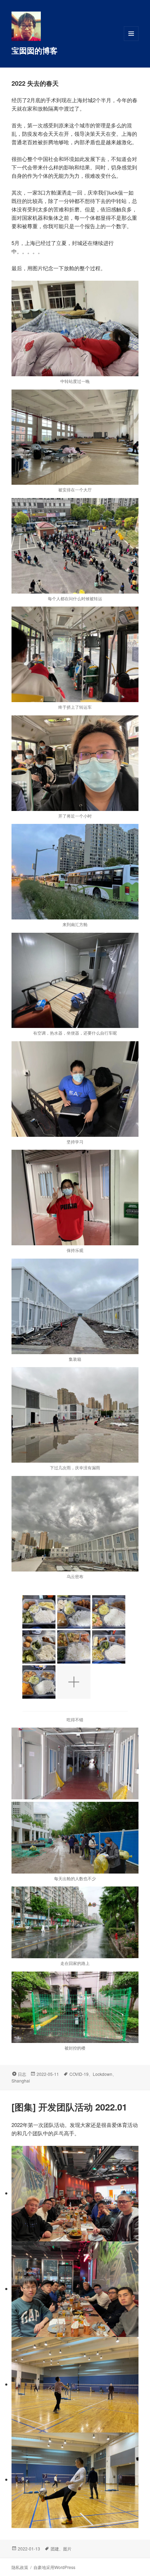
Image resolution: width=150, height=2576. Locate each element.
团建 (55, 2549)
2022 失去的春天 (35, 83)
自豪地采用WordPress (54, 2567)
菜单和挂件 (131, 41)
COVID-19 (79, 2074)
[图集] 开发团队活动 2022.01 (69, 2107)
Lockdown (103, 2074)
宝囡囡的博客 (35, 50)
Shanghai (21, 2081)
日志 (22, 2074)
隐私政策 (20, 2567)
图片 (67, 2549)
